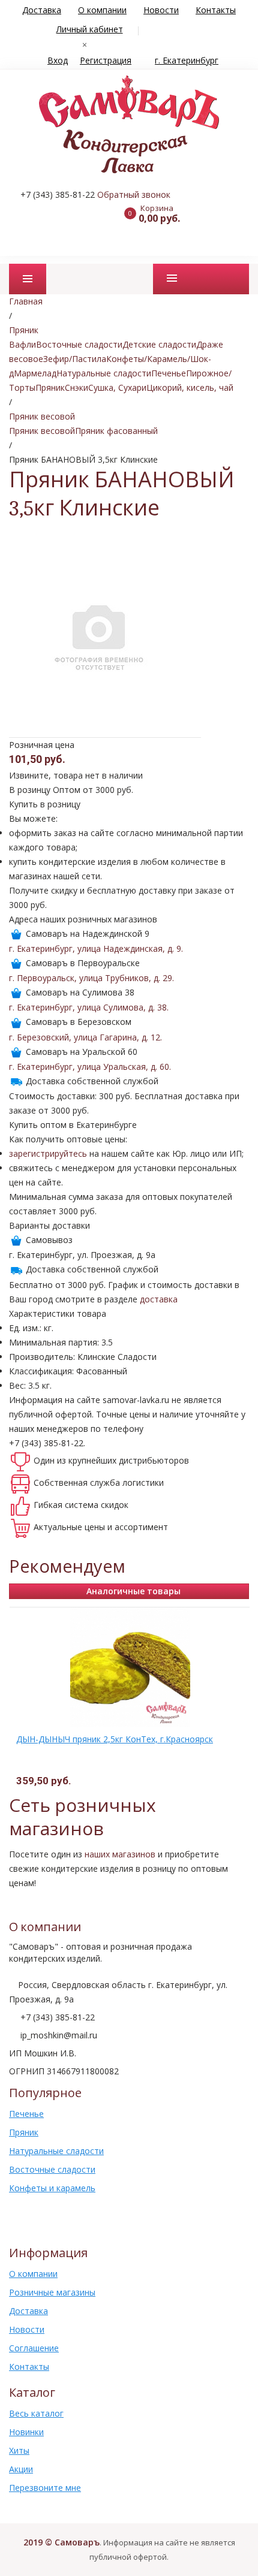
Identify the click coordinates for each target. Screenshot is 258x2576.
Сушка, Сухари (117, 387)
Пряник (50, 387)
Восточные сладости (79, 344)
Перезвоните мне (45, 2488)
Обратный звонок (134, 194)
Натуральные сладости (104, 373)
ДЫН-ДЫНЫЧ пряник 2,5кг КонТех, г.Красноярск (115, 1739)
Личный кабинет (90, 29)
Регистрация (106, 60)
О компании (102, 10)
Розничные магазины (52, 2292)
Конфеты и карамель (52, 2188)
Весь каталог (36, 2413)
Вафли (22, 344)
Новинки (26, 2432)
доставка (159, 1299)
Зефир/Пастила (75, 359)
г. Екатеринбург (187, 60)
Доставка (42, 10)
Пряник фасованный (116, 431)
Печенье (169, 373)
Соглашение (34, 2348)
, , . (96, 948)
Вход (58, 60)
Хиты (19, 2450)
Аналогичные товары (133, 1591)
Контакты (216, 10)
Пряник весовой (42, 431)
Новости (161, 10)
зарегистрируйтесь (48, 1153)
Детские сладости (159, 344)
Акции (21, 2469)
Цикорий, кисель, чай (190, 387)
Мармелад (35, 373)
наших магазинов (120, 1854)
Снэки (76, 387)
